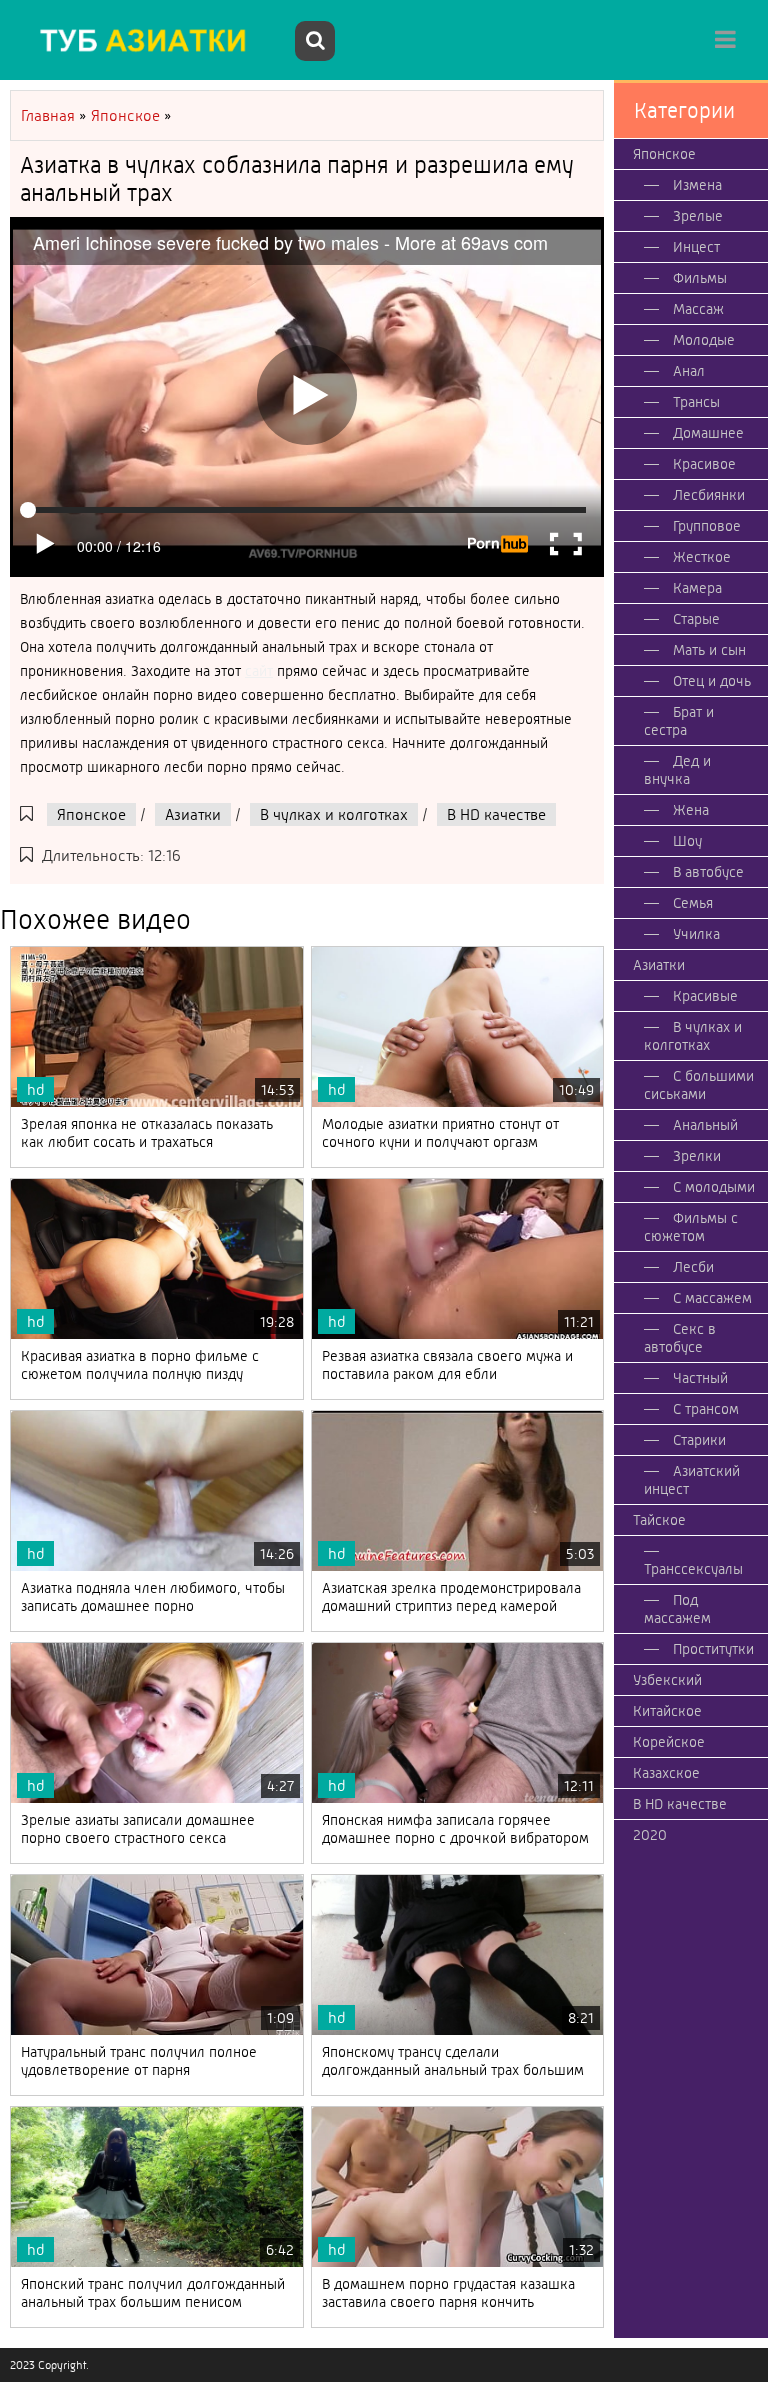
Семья (693, 903)
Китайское (667, 1711)
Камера (697, 588)
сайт (259, 671)
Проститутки (713, 1649)
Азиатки (193, 814)
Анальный (705, 1125)
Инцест (696, 247)
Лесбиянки (709, 495)
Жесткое (702, 557)
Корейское (669, 1742)
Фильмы (700, 278)
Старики (699, 1440)
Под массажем (677, 1609)
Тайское (659, 1520)
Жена (691, 810)
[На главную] (150, 40)
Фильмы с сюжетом (691, 1227)
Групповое (707, 526)
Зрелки (697, 1156)
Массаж (698, 309)
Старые (696, 619)
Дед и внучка (677, 770)
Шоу (687, 841)
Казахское (666, 1773)
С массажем (712, 1298)
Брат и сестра (679, 721)
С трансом (706, 1409)
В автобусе (708, 872)
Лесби (693, 1267)
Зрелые (698, 216)
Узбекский (667, 1680)
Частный (700, 1378)
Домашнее (708, 433)
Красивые (705, 996)
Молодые (704, 340)
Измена (697, 185)
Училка (696, 934)
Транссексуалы (693, 1569)
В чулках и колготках (334, 814)
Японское (91, 814)
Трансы (696, 402)
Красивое (704, 464)
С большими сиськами (699, 1085)
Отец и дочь (712, 681)
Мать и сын (709, 650)
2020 (650, 1835)
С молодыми (714, 1187)
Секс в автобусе (680, 1338)
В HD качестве (496, 814)
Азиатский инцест (692, 1480)
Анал (689, 371)
